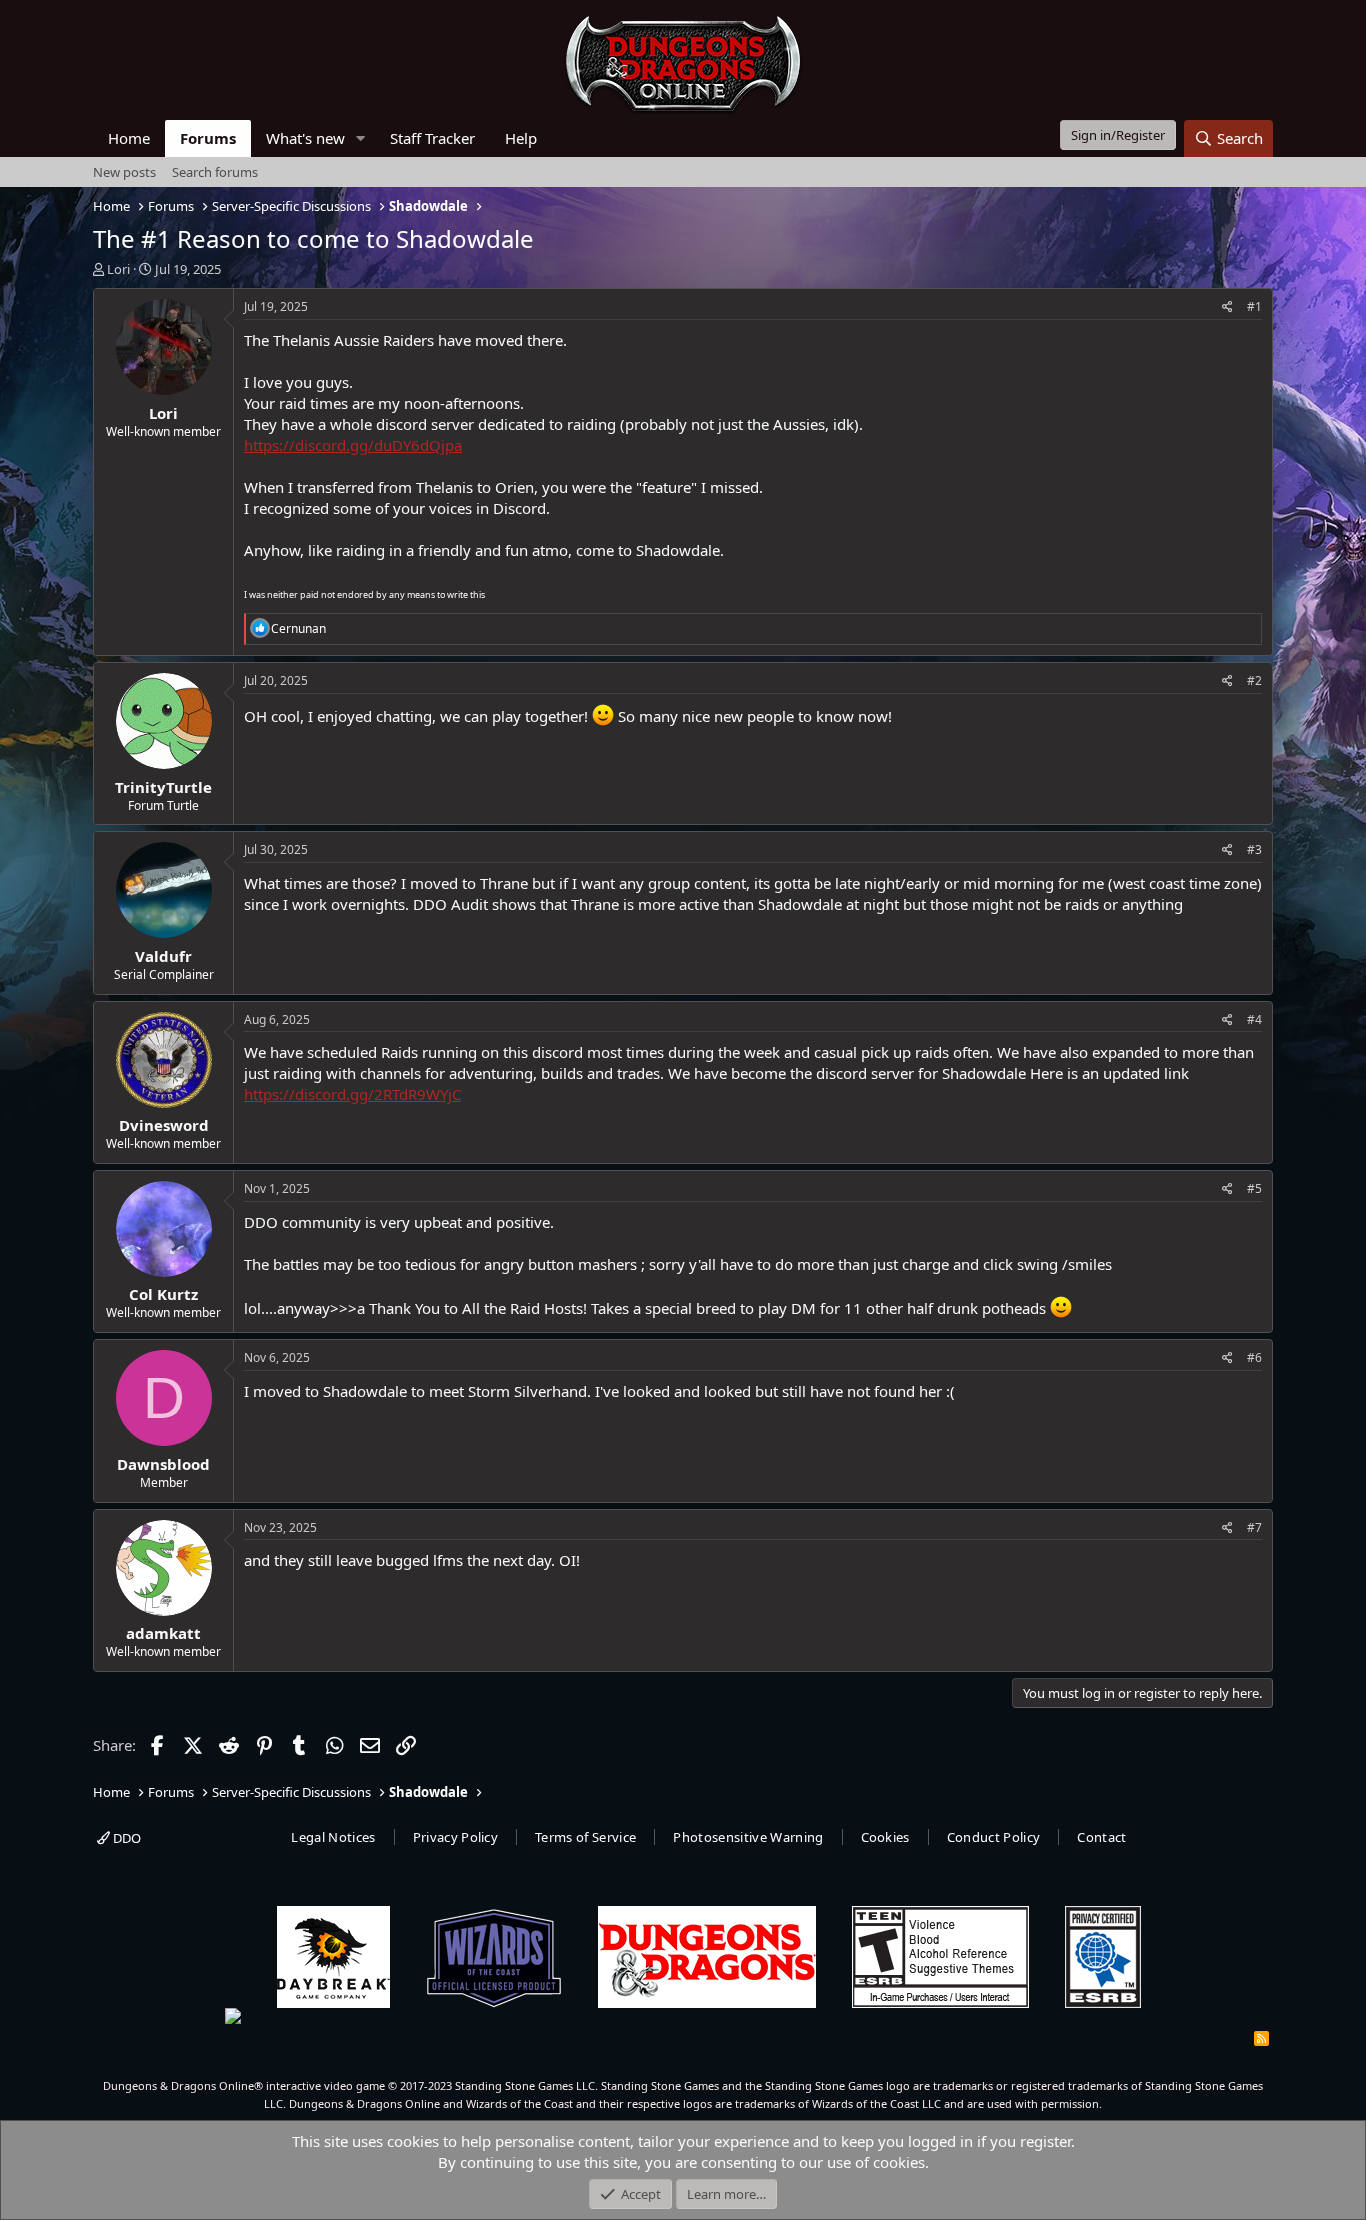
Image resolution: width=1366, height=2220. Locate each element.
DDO (125, 1838)
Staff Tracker (432, 138)
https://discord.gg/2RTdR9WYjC (352, 1094)
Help (521, 138)
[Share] (1227, 307)
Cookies (885, 1837)
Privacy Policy (456, 1837)
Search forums (215, 172)
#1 (1254, 306)
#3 (1254, 849)
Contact (1101, 1837)
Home (129, 138)
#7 (1254, 1527)
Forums (208, 138)
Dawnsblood (163, 1464)
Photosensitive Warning (748, 1837)
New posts (124, 172)
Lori (118, 269)
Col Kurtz (163, 1294)
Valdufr (163, 956)
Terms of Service (585, 1837)
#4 (1254, 1019)
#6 (1254, 1357)
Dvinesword (164, 1125)
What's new (305, 138)
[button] (361, 138)
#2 (1254, 680)
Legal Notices (333, 1837)
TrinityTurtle (163, 787)
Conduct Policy (994, 1837)
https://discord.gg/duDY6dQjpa (353, 445)
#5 (1254, 1188)
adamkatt (163, 1633)
